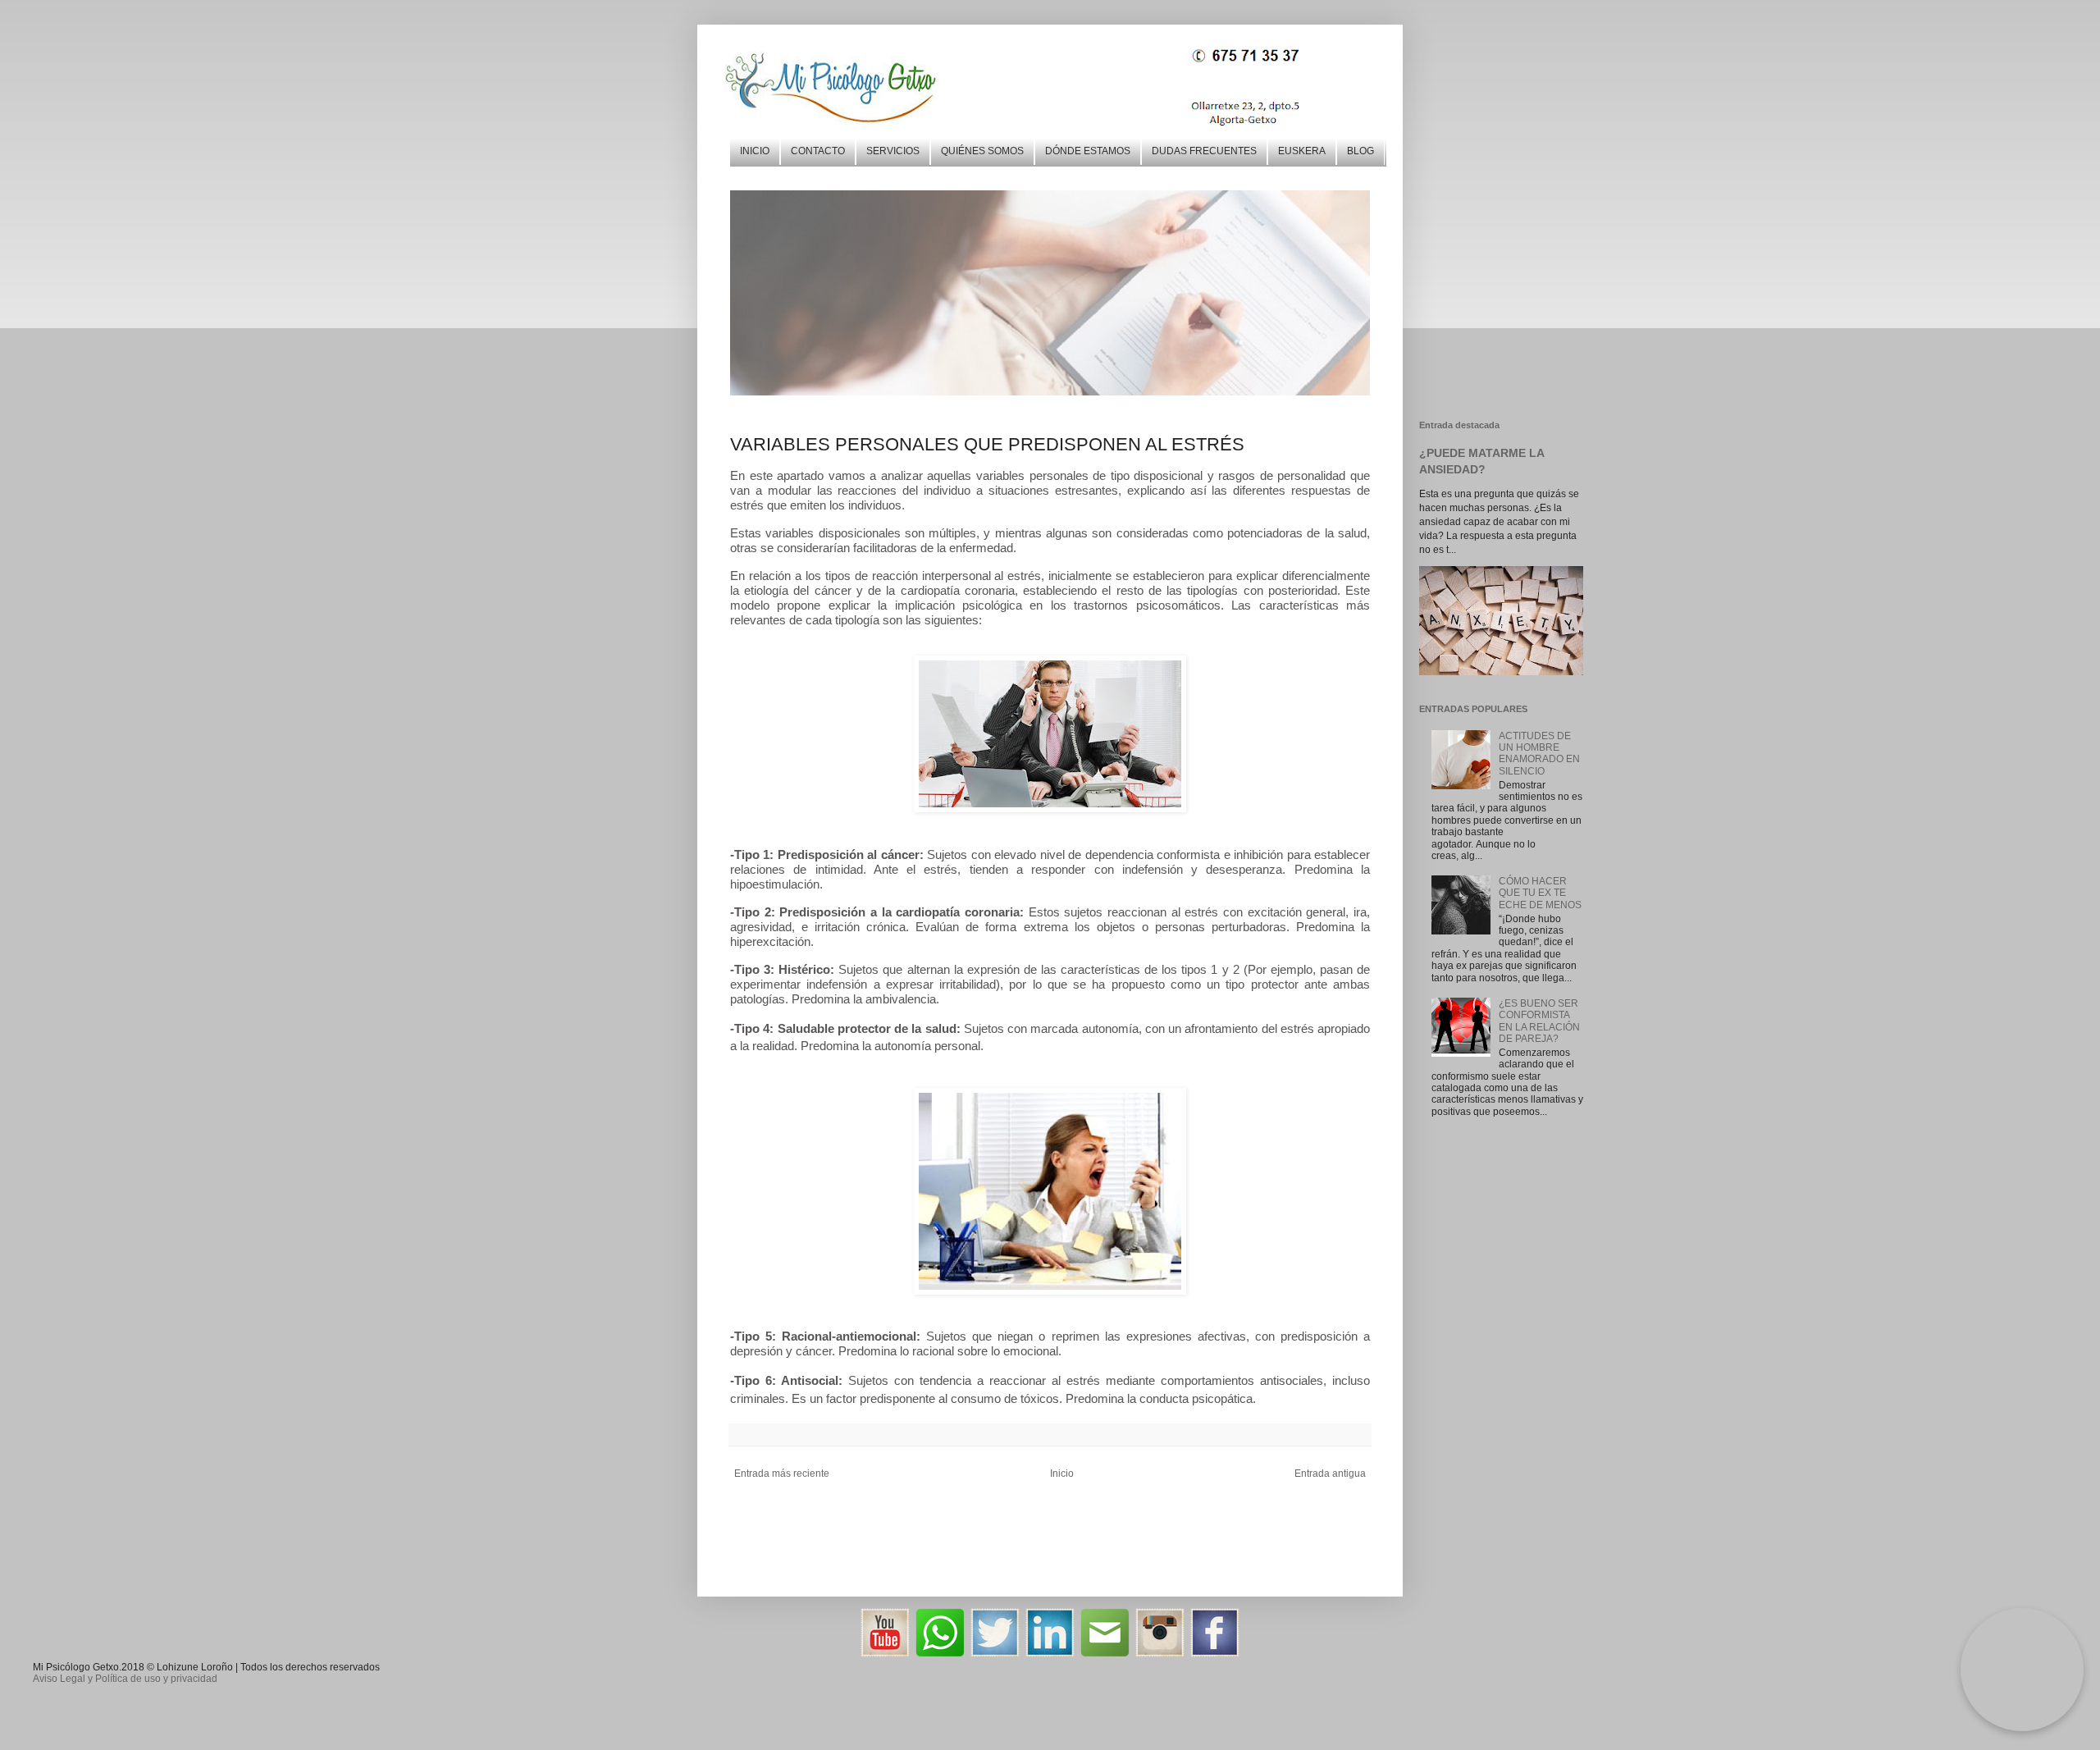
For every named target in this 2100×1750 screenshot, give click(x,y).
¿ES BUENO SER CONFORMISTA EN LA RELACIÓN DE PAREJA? (1539, 1021)
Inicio (1062, 1474)
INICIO (755, 151)
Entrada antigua (1330, 1474)
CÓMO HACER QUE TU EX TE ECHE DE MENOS (1540, 893)
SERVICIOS (893, 151)
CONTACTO (818, 151)
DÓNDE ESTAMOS (1088, 151)
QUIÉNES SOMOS (982, 151)
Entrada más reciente (782, 1474)
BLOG (1360, 151)
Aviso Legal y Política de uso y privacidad (125, 1679)
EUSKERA (1302, 151)
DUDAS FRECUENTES (1204, 151)
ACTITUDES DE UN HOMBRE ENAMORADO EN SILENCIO (1539, 754)
